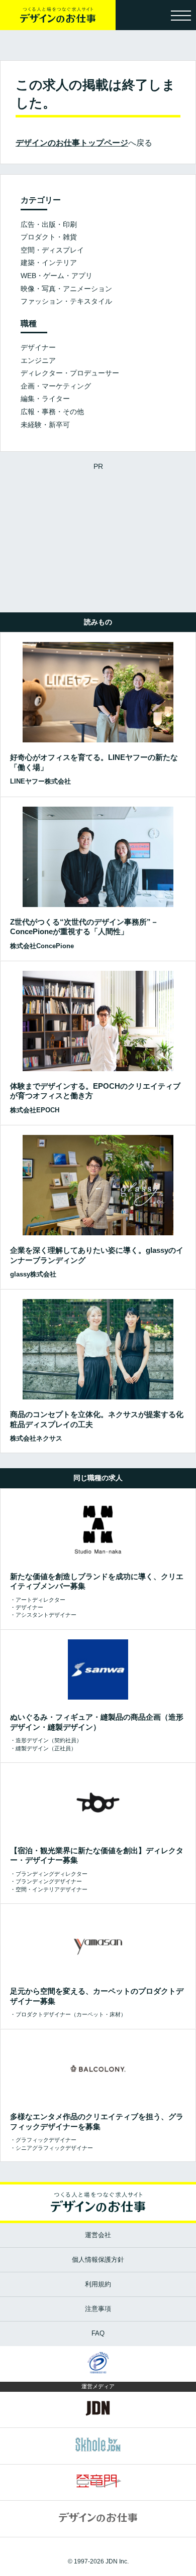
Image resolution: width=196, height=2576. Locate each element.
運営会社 (98, 2235)
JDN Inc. (117, 2561)
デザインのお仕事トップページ (72, 143)
